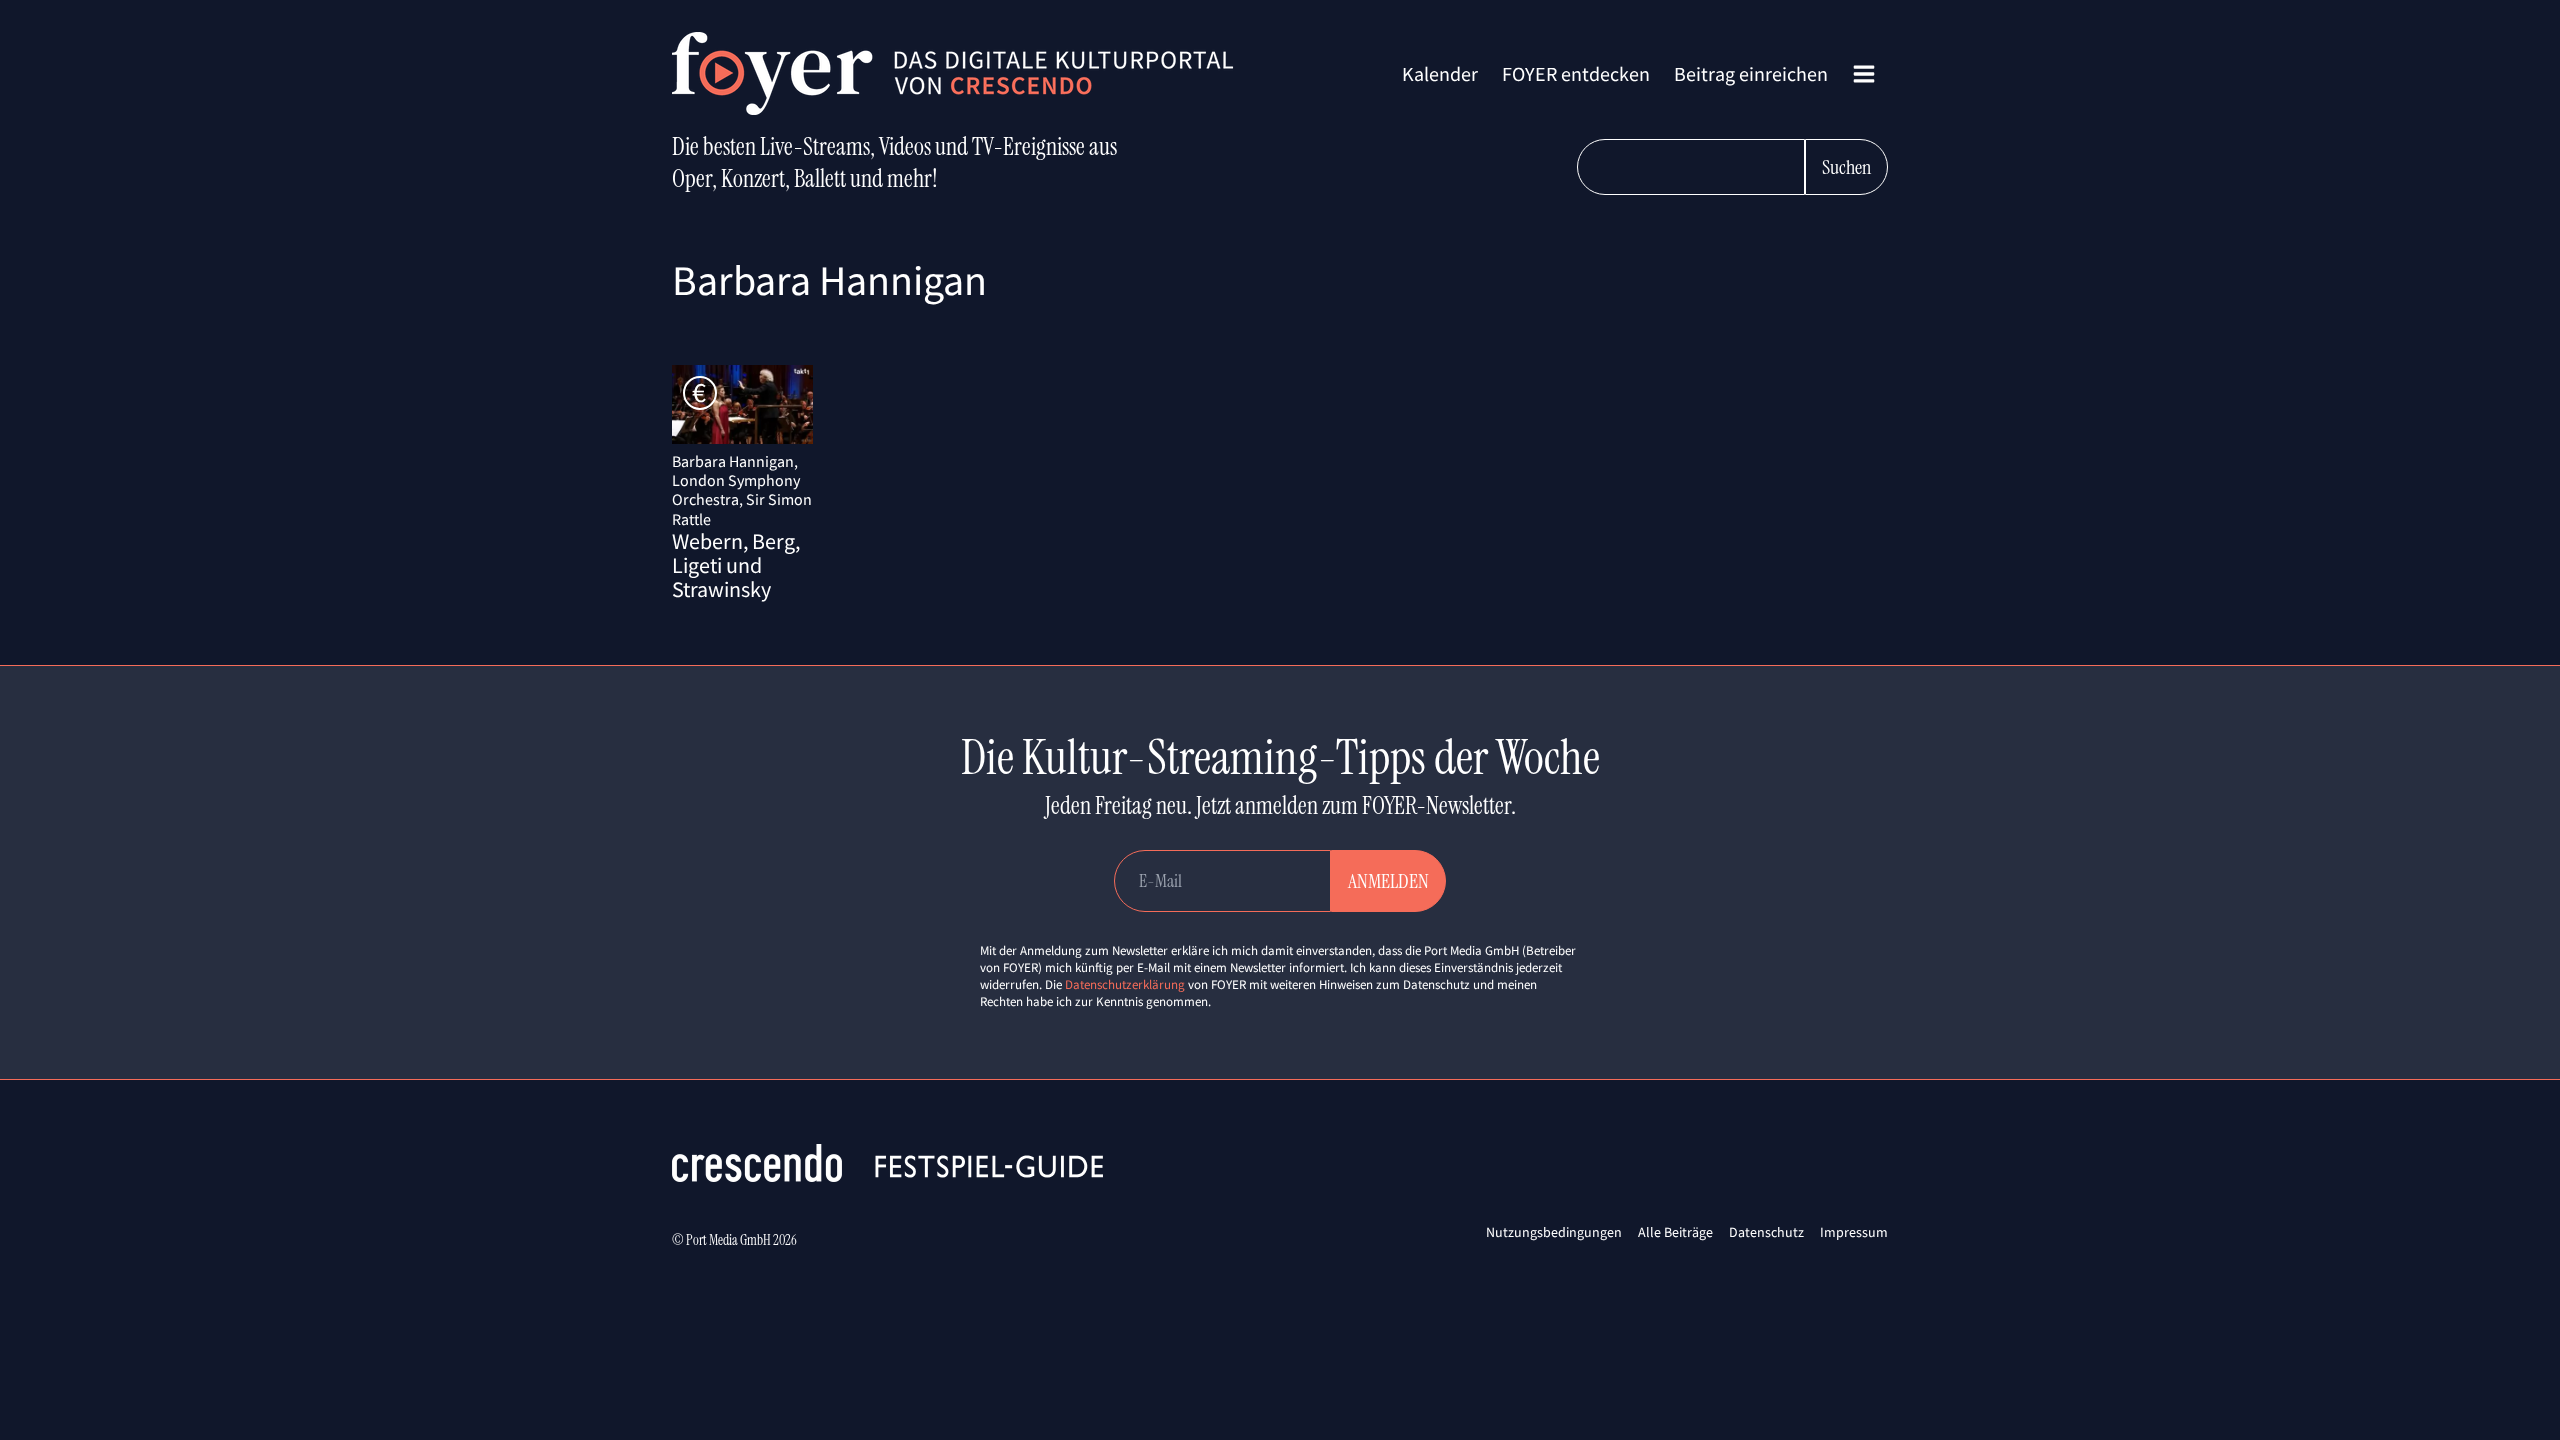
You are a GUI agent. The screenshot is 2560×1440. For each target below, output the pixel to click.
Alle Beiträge (1675, 1232)
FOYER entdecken (1576, 73)
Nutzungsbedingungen (1554, 1232)
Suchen (1846, 167)
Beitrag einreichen (1751, 73)
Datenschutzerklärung (1125, 984)
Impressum (1854, 1232)
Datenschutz (1766, 1232)
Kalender (1440, 73)
